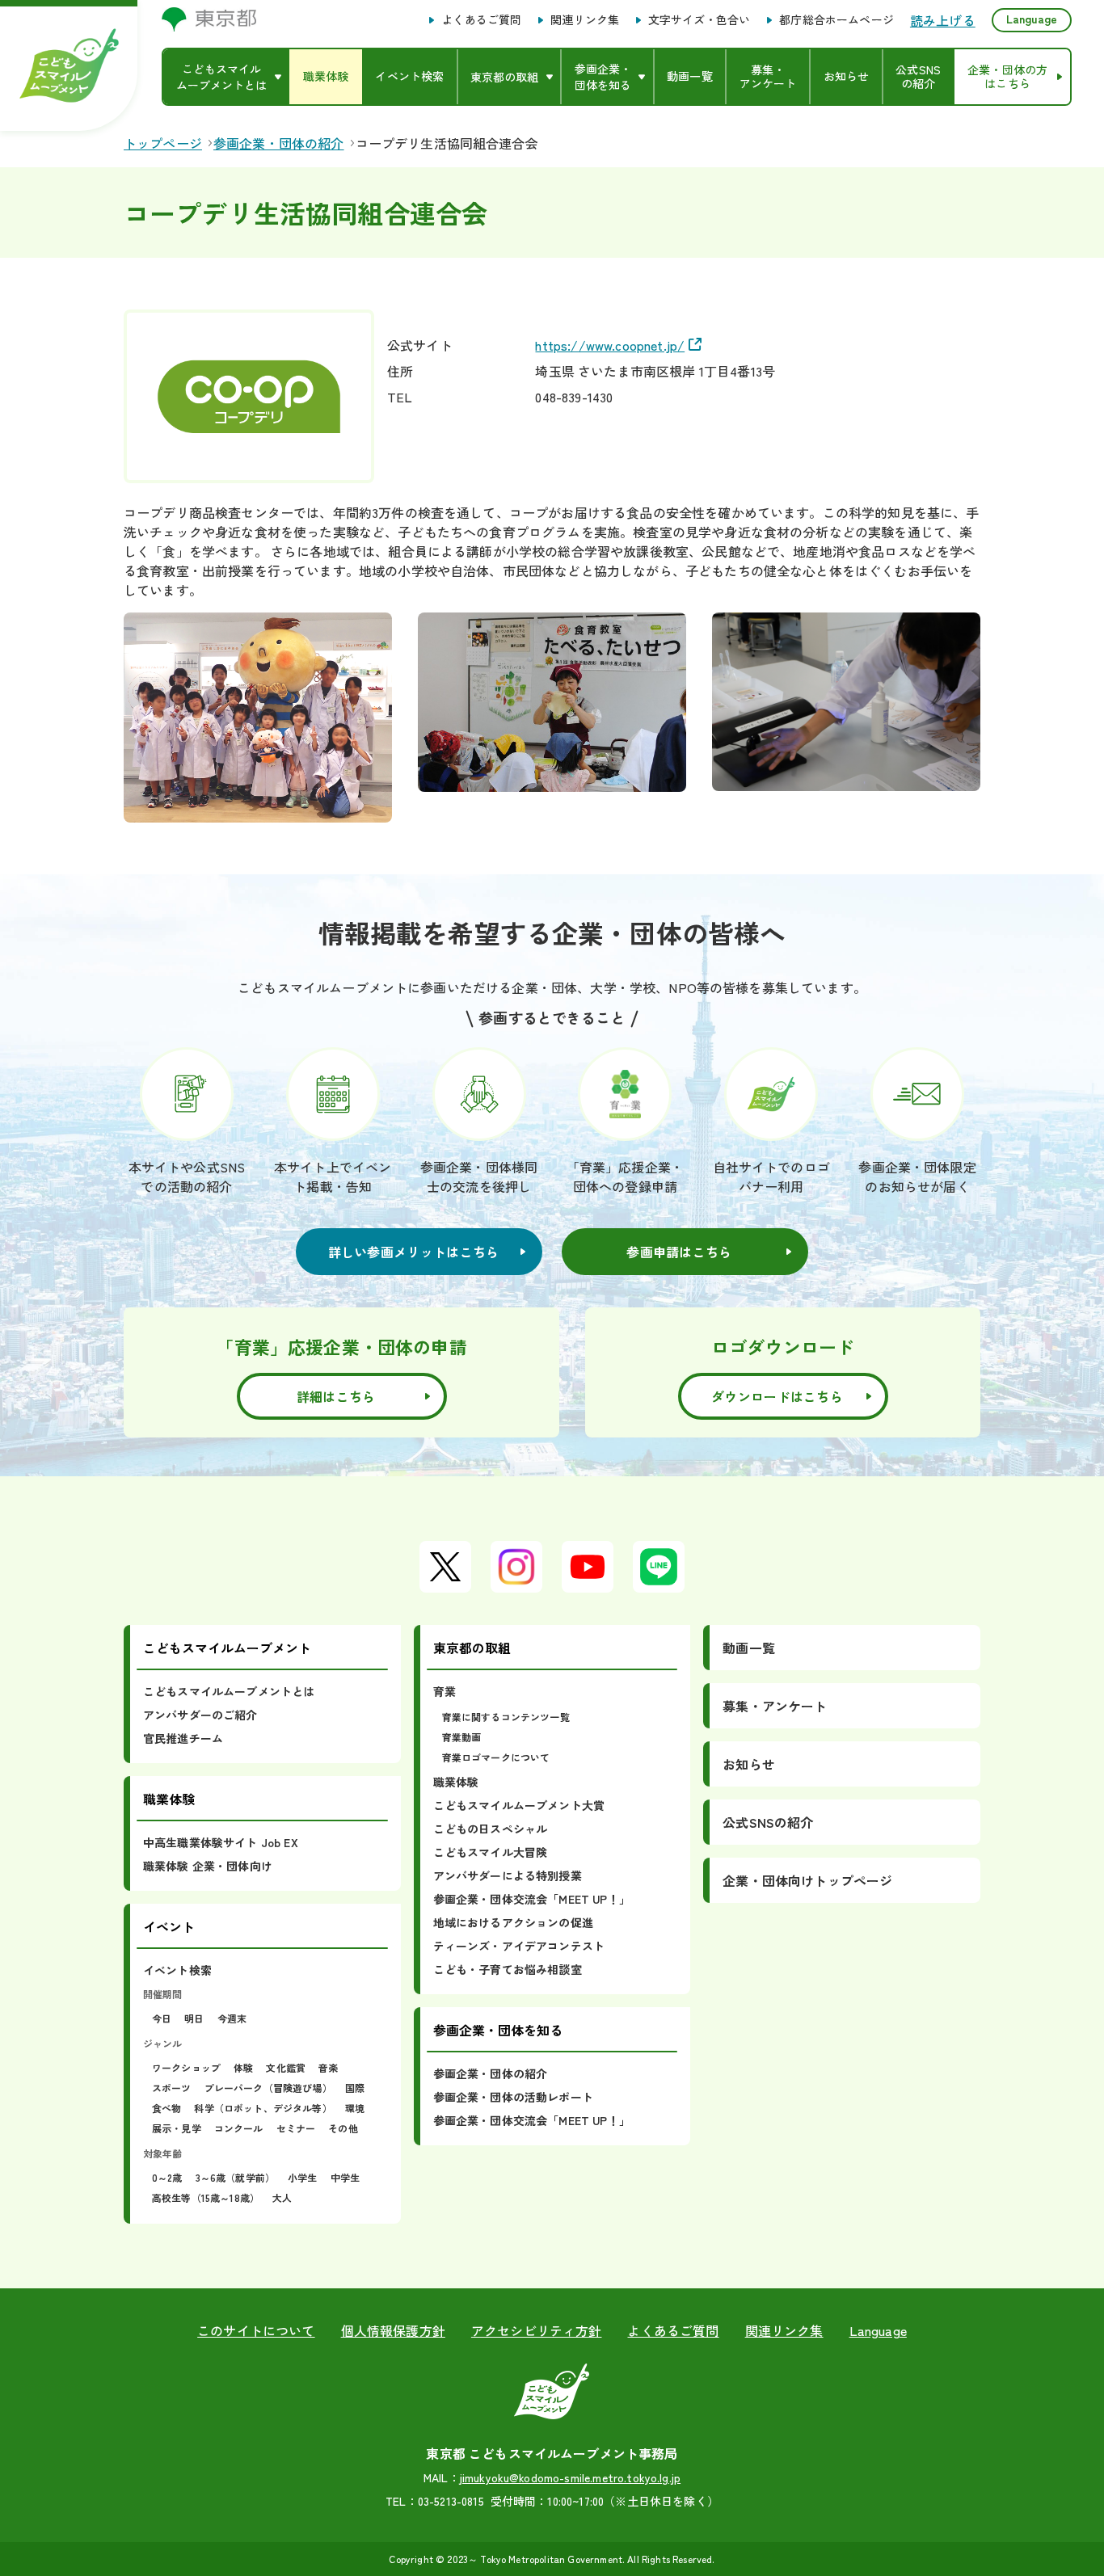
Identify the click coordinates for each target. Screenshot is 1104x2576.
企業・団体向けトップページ (807, 1880)
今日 (162, 2018)
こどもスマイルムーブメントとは (229, 1691)
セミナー (296, 2128)
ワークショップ (186, 2067)
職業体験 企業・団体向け (208, 1866)
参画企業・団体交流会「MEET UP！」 (532, 1899)
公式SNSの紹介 (768, 1822)
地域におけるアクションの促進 (513, 1922)
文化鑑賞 (286, 2067)
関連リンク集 (585, 20)
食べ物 (166, 2108)
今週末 (232, 2018)
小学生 (302, 2177)
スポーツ (172, 2088)
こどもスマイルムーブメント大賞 (519, 1805)
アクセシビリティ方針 (537, 2330)
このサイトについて (256, 2330)
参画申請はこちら (679, 1252)
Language (1032, 19)
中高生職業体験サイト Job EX (221, 1842)
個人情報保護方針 (393, 2330)
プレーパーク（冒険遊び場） (268, 2088)
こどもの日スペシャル (491, 1829)
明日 (194, 2018)
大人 (282, 2197)
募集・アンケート (775, 1706)
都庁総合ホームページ (836, 20)
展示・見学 (177, 2128)
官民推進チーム (183, 1738)
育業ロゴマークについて (496, 1757)
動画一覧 (749, 1648)
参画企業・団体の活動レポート (513, 2097)
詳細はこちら (336, 1396)
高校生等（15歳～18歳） (206, 2197)
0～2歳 (167, 2177)
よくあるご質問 (481, 20)
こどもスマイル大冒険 (491, 1852)
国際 (355, 2088)
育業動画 (462, 1737)
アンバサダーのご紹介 (200, 1715)
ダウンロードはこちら (777, 1396)
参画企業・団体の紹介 (491, 2073)
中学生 (345, 2177)
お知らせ (749, 1764)
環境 (355, 2108)
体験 (243, 2067)
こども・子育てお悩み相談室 (508, 1969)
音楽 (328, 2067)
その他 (343, 2128)
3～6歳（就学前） (235, 2177)
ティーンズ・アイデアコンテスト (519, 1946)
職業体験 (456, 1782)
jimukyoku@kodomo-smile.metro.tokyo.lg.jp (570, 2477)
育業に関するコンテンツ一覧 (506, 1717)
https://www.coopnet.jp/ (610, 345)
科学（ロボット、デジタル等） (263, 2108)
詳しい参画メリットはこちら (414, 1252)
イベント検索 (177, 1970)
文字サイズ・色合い (699, 20)
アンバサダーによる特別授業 (508, 1875)
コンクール (239, 2128)
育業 (445, 1691)
